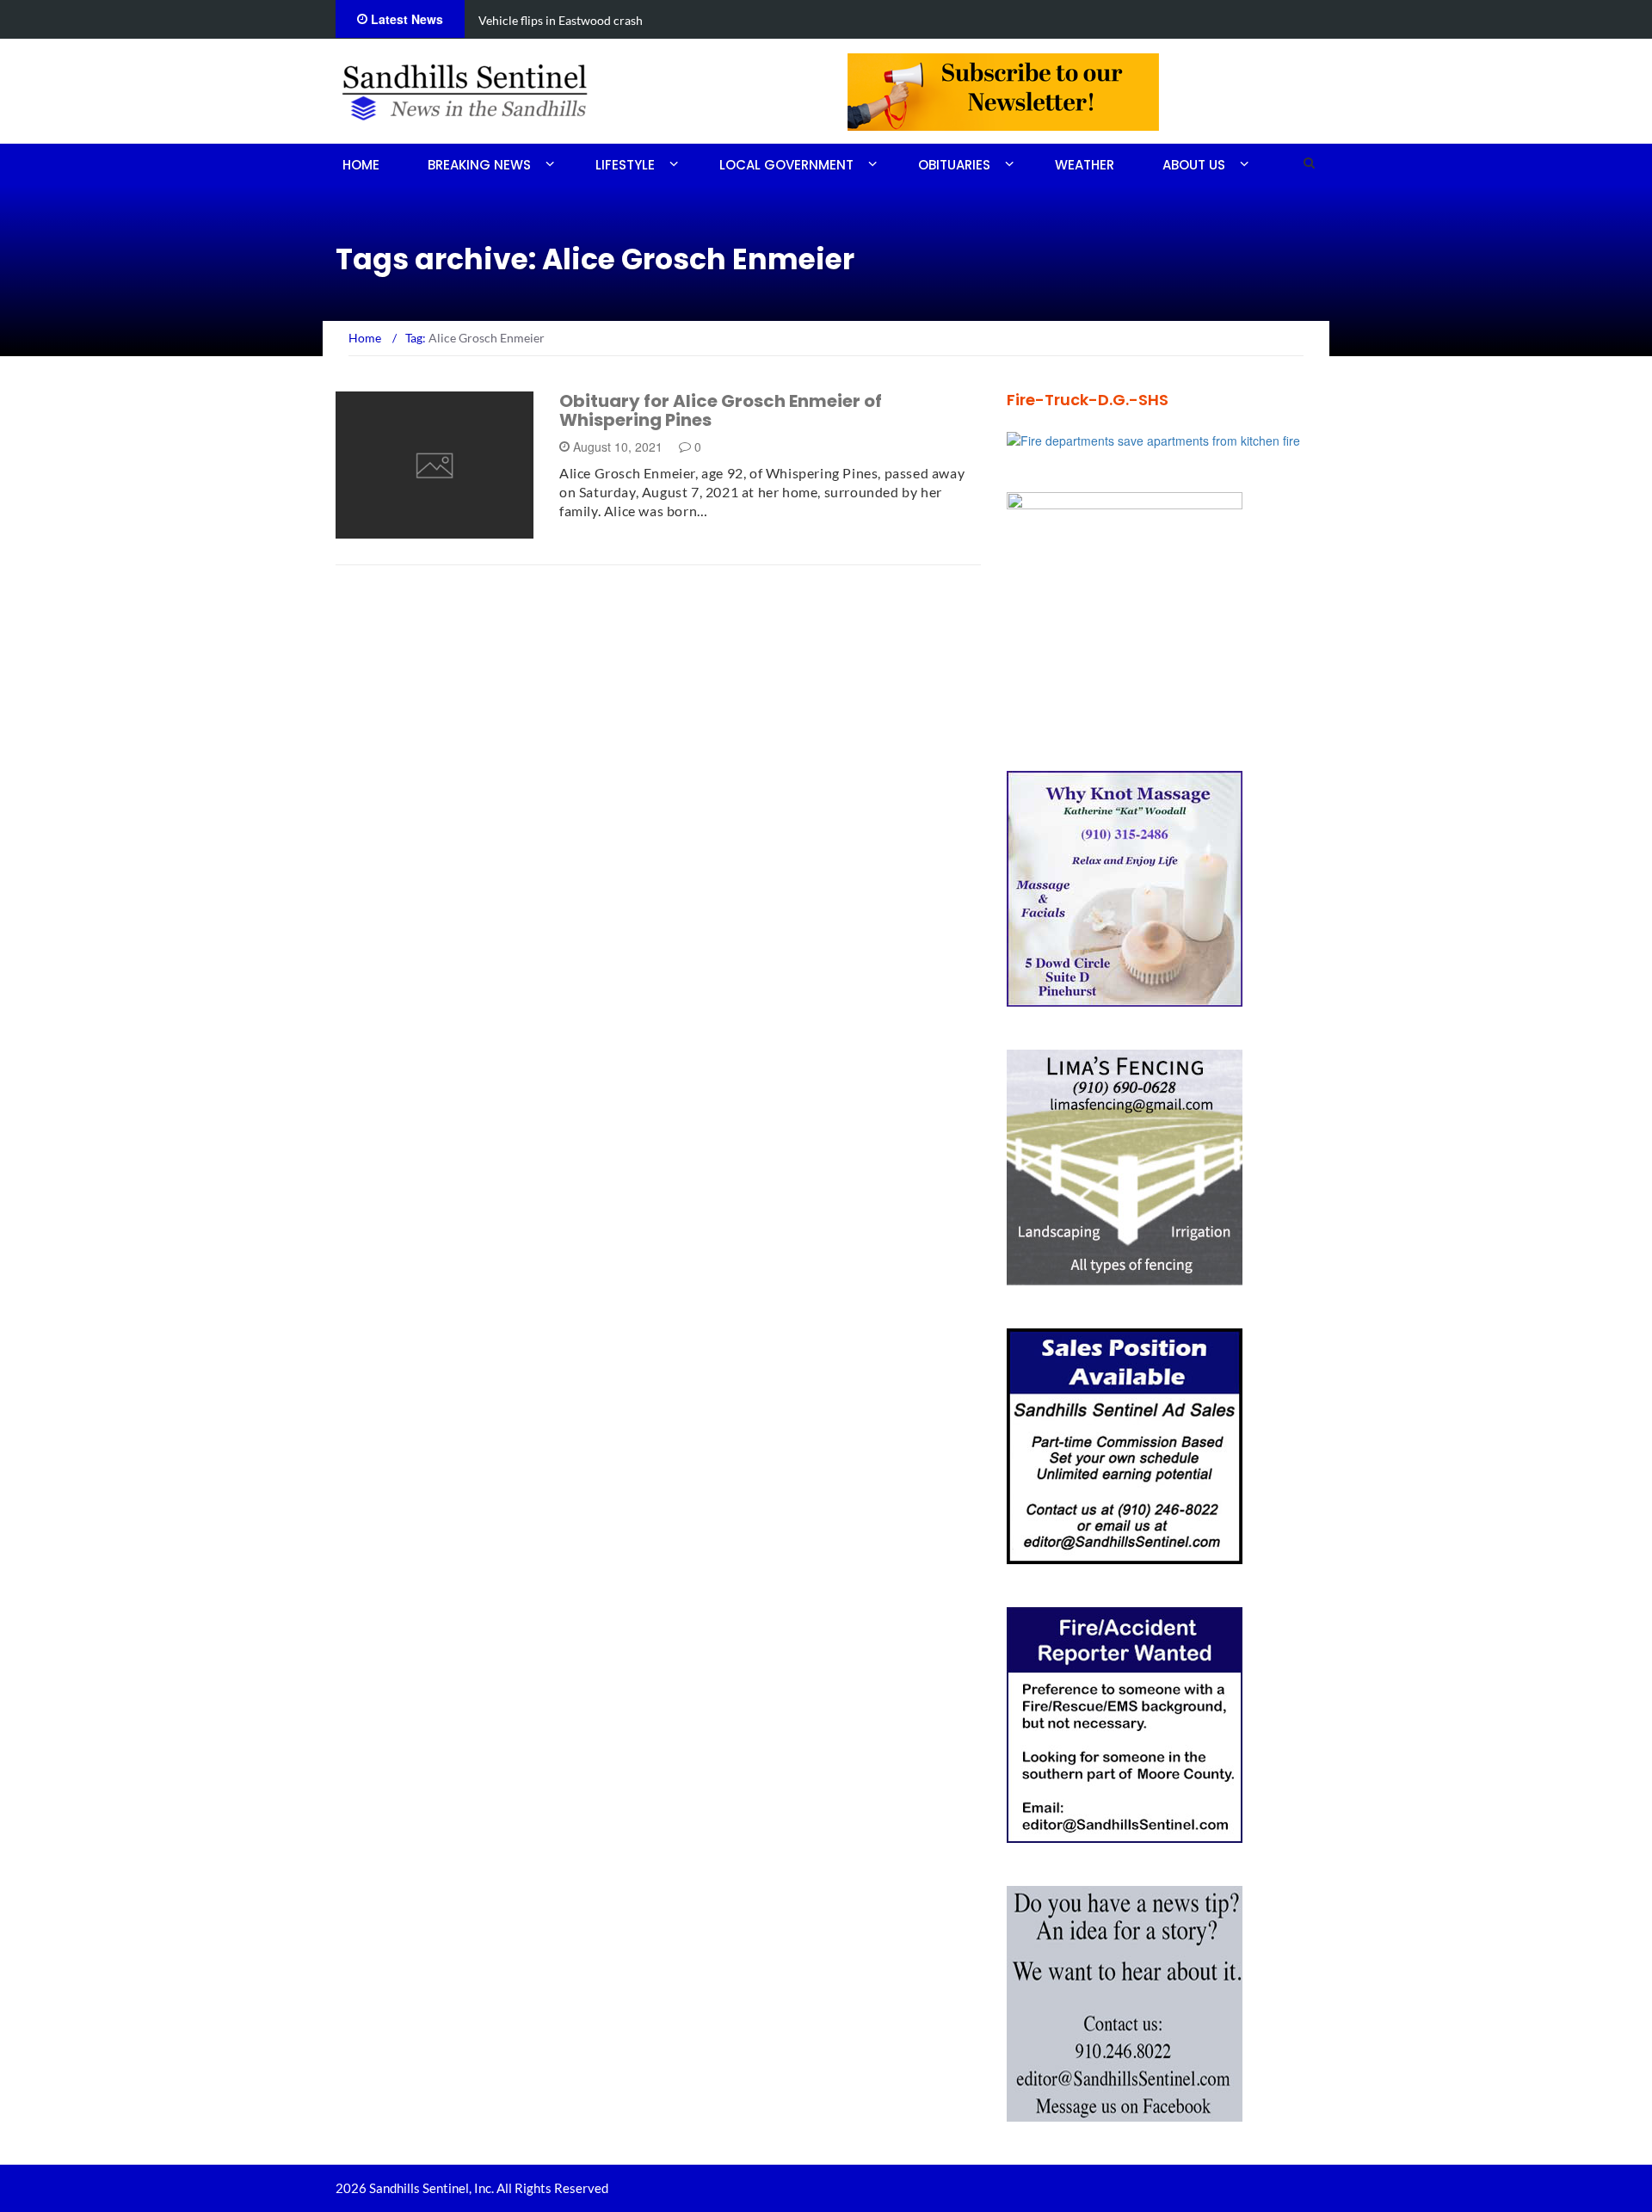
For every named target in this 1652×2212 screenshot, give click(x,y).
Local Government (786, 165)
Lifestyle (625, 165)
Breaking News (479, 165)
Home (361, 165)
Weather (1085, 165)
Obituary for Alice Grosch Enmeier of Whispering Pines (721, 410)
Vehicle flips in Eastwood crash (561, 20)
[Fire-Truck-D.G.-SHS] (1153, 439)
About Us (1194, 165)
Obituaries (954, 165)
